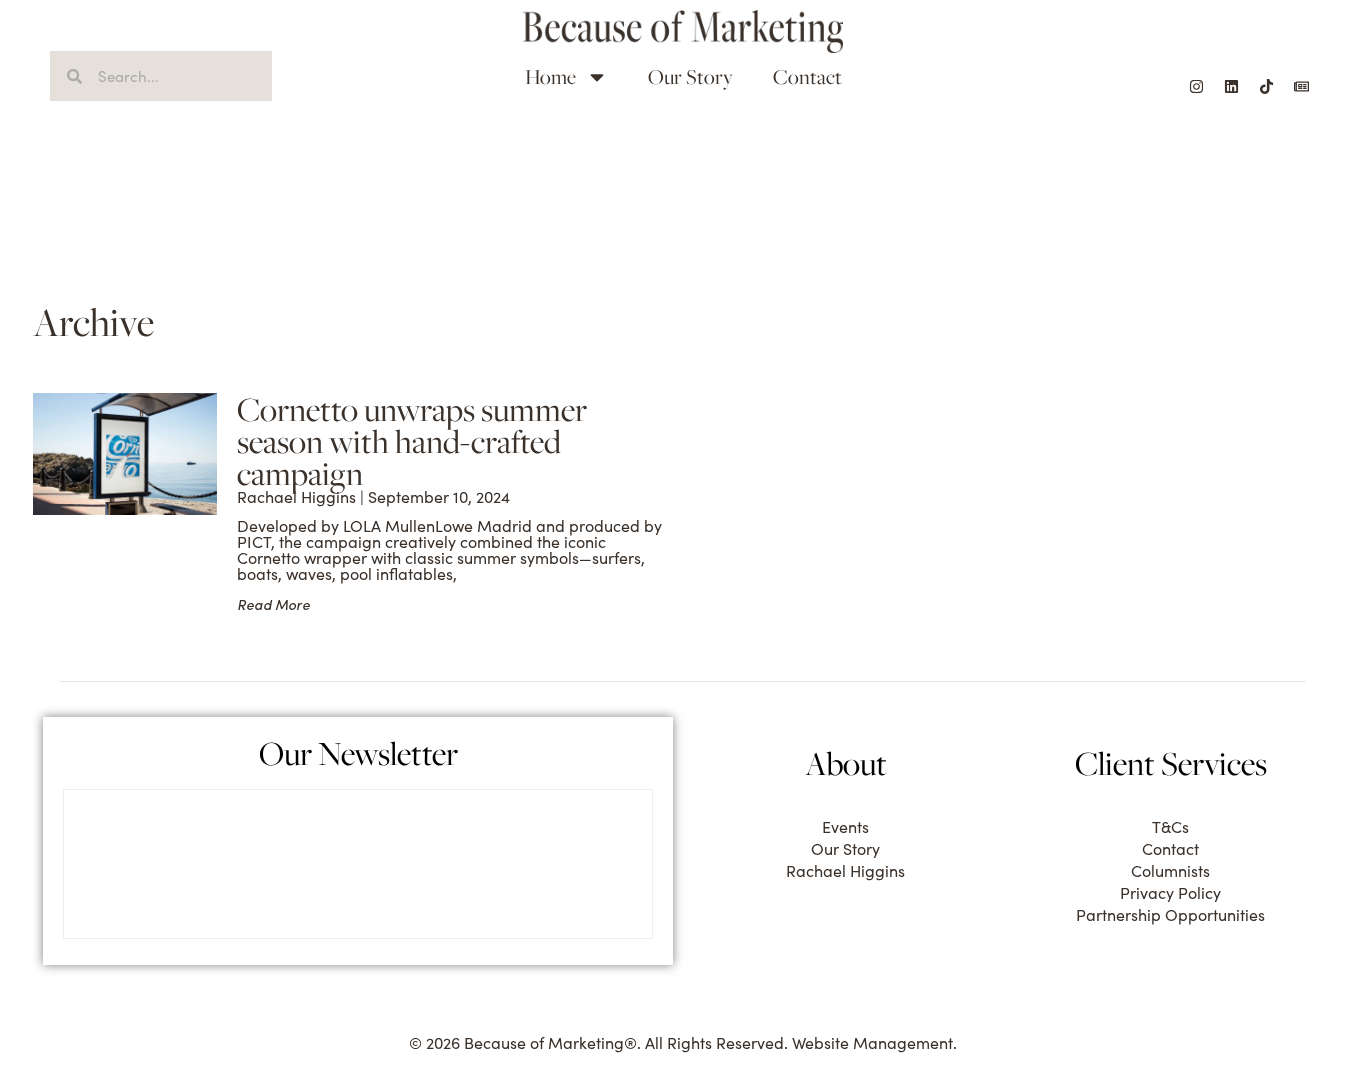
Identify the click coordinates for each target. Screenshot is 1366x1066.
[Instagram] (1196, 86)
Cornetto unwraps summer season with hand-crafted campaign (412, 441)
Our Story (690, 76)
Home (550, 76)
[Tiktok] (1266, 86)
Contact (807, 76)
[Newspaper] (1301, 86)
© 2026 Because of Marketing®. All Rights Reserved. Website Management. (683, 1042)
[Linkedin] (1231, 86)
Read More (273, 604)
